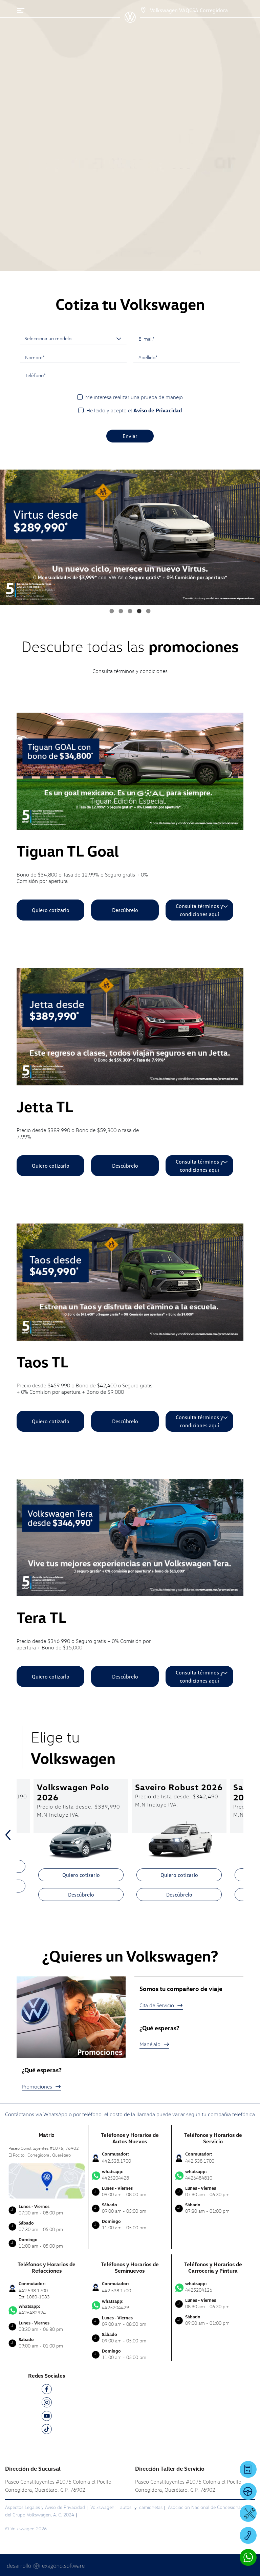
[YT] (47, 2417)
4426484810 (199, 2175)
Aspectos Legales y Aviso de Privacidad (45, 2507)
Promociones (37, 2086)
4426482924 (32, 2310)
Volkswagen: (104, 2507)
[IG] (47, 2404)
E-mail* (146, 339)
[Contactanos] (137, 10)
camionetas (151, 2507)
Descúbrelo (125, 910)
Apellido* (148, 357)
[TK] (47, 2430)
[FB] (47, 2390)
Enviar (130, 436)
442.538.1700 (116, 2161)
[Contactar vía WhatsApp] (248, 2557)
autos (126, 2507)
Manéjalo (150, 2044)
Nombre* (35, 357)
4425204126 (199, 2287)
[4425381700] (248, 2535)
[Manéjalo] (248, 2491)
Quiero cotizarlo (51, 910)
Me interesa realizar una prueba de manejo (134, 397)
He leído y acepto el (134, 410)
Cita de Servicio (157, 2005)
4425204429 (115, 2304)
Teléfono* (35, 375)
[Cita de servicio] (248, 2513)
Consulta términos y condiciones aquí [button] (199, 910)
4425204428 (115, 2175)
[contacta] (47, 2180)
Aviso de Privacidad (158, 410)
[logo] (130, 20)
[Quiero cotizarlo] (248, 2469)
